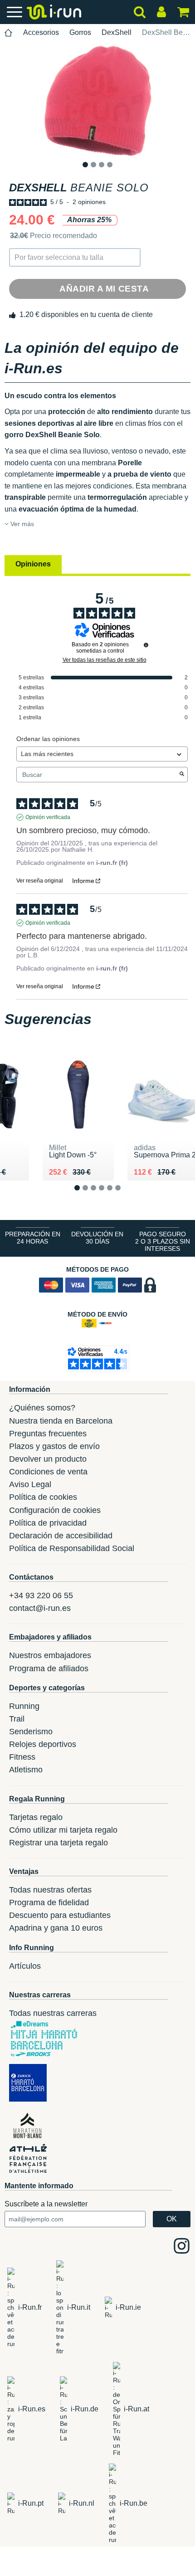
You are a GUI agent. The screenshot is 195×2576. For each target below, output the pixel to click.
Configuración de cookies (55, 1510)
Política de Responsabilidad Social (72, 1548)
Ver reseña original (40, 881)
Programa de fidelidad (49, 1903)
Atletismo (26, 1770)
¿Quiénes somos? (42, 1408)
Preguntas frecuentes (48, 1434)
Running (24, 1706)
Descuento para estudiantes (60, 1915)
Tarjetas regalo (36, 1817)
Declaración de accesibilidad (61, 1536)
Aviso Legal (30, 1484)
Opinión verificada (48, 817)
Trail (17, 1719)
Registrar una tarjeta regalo (58, 1843)
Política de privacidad (48, 1523)
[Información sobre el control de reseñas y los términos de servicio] (146, 645)
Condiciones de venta (48, 1472)
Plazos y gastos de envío (54, 1446)
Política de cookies (43, 1497)
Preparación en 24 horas (33, 1238)
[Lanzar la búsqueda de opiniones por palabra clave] (182, 775)
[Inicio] (9, 33)
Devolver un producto (48, 1459)
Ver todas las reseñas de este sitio (105, 660)
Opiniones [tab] (33, 564)
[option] (97, 101)
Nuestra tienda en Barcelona (61, 1421)
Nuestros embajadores (50, 1655)
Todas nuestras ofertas (50, 1890)
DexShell (117, 32)
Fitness (22, 1757)
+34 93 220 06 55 (41, 1595)
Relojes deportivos (43, 1744)
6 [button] (125, 1195)
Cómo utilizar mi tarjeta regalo (63, 1830)
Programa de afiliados (49, 1669)
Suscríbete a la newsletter (46, 2204)
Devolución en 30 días (97, 1238)
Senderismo (31, 1732)
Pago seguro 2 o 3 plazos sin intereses (163, 1241)
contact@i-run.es (40, 1608)
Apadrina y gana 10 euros (56, 1928)
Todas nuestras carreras (53, 2013)
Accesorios (41, 32)
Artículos (25, 1966)
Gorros (80, 32)
